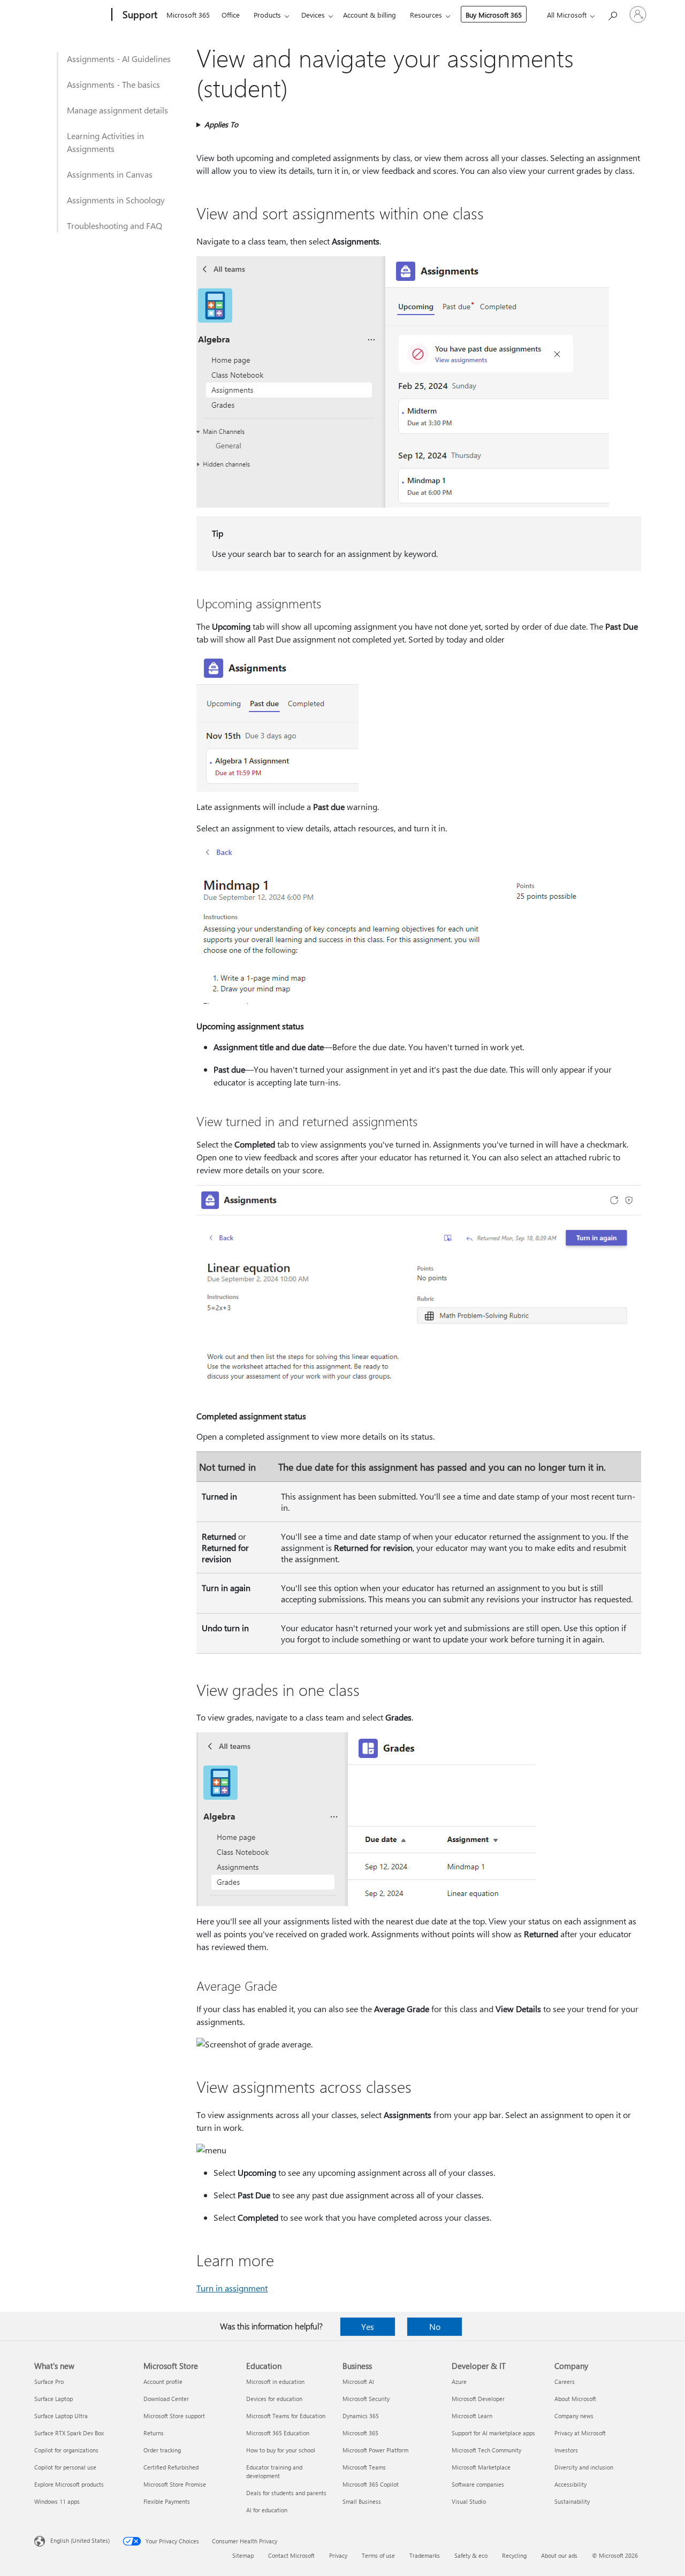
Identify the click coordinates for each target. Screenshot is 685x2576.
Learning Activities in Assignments (105, 142)
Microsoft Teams (364, 2467)
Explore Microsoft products (69, 2484)
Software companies (478, 2484)
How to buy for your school (281, 2450)
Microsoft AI (358, 2382)
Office (231, 15)
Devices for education (274, 2399)
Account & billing (370, 15)
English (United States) (80, 2540)
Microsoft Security (366, 2399)
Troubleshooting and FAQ (115, 226)
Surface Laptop (54, 2399)
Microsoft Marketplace (481, 2467)
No (435, 2326)
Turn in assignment (232, 2288)
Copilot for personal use (65, 2467)
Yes (368, 2326)
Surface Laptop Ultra (61, 2416)
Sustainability (572, 2501)
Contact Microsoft (291, 2555)
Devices (313, 15)
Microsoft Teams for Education (286, 2416)
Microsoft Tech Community (486, 2450)
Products (267, 15)
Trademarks (425, 2555)
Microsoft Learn (472, 2416)
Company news (574, 2416)
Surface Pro (49, 2382)
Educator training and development (274, 2471)
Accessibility (570, 2484)
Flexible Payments (167, 2501)
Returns (154, 2433)
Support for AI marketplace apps (493, 2433)
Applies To (221, 124)
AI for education (267, 2510)
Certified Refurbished (171, 2467)
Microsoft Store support (174, 2416)
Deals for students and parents (286, 2493)
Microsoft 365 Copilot (371, 2484)
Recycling (514, 2555)
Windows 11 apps (57, 2501)
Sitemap (243, 2555)
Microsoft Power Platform (375, 2450)
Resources (426, 15)
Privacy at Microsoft (580, 2433)
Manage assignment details (117, 110)
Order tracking (162, 2450)
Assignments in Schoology (116, 200)
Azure (459, 2382)
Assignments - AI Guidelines (119, 59)
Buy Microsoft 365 (494, 15)
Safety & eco (471, 2555)
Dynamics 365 (361, 2416)
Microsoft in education (275, 2382)
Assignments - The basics (113, 84)
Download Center (166, 2399)
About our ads (559, 2555)
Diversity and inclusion (584, 2467)
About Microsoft (575, 2399)
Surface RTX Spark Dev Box (69, 2433)
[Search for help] (612, 14)
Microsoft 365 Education (278, 2433)
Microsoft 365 (188, 15)
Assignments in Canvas (110, 174)
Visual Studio (469, 2501)
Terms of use (378, 2555)
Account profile (163, 2382)
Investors (566, 2450)
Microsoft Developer (478, 2399)
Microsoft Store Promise (175, 2484)
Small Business (362, 2501)
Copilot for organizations (66, 2450)
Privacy (338, 2555)
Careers (565, 2382)
